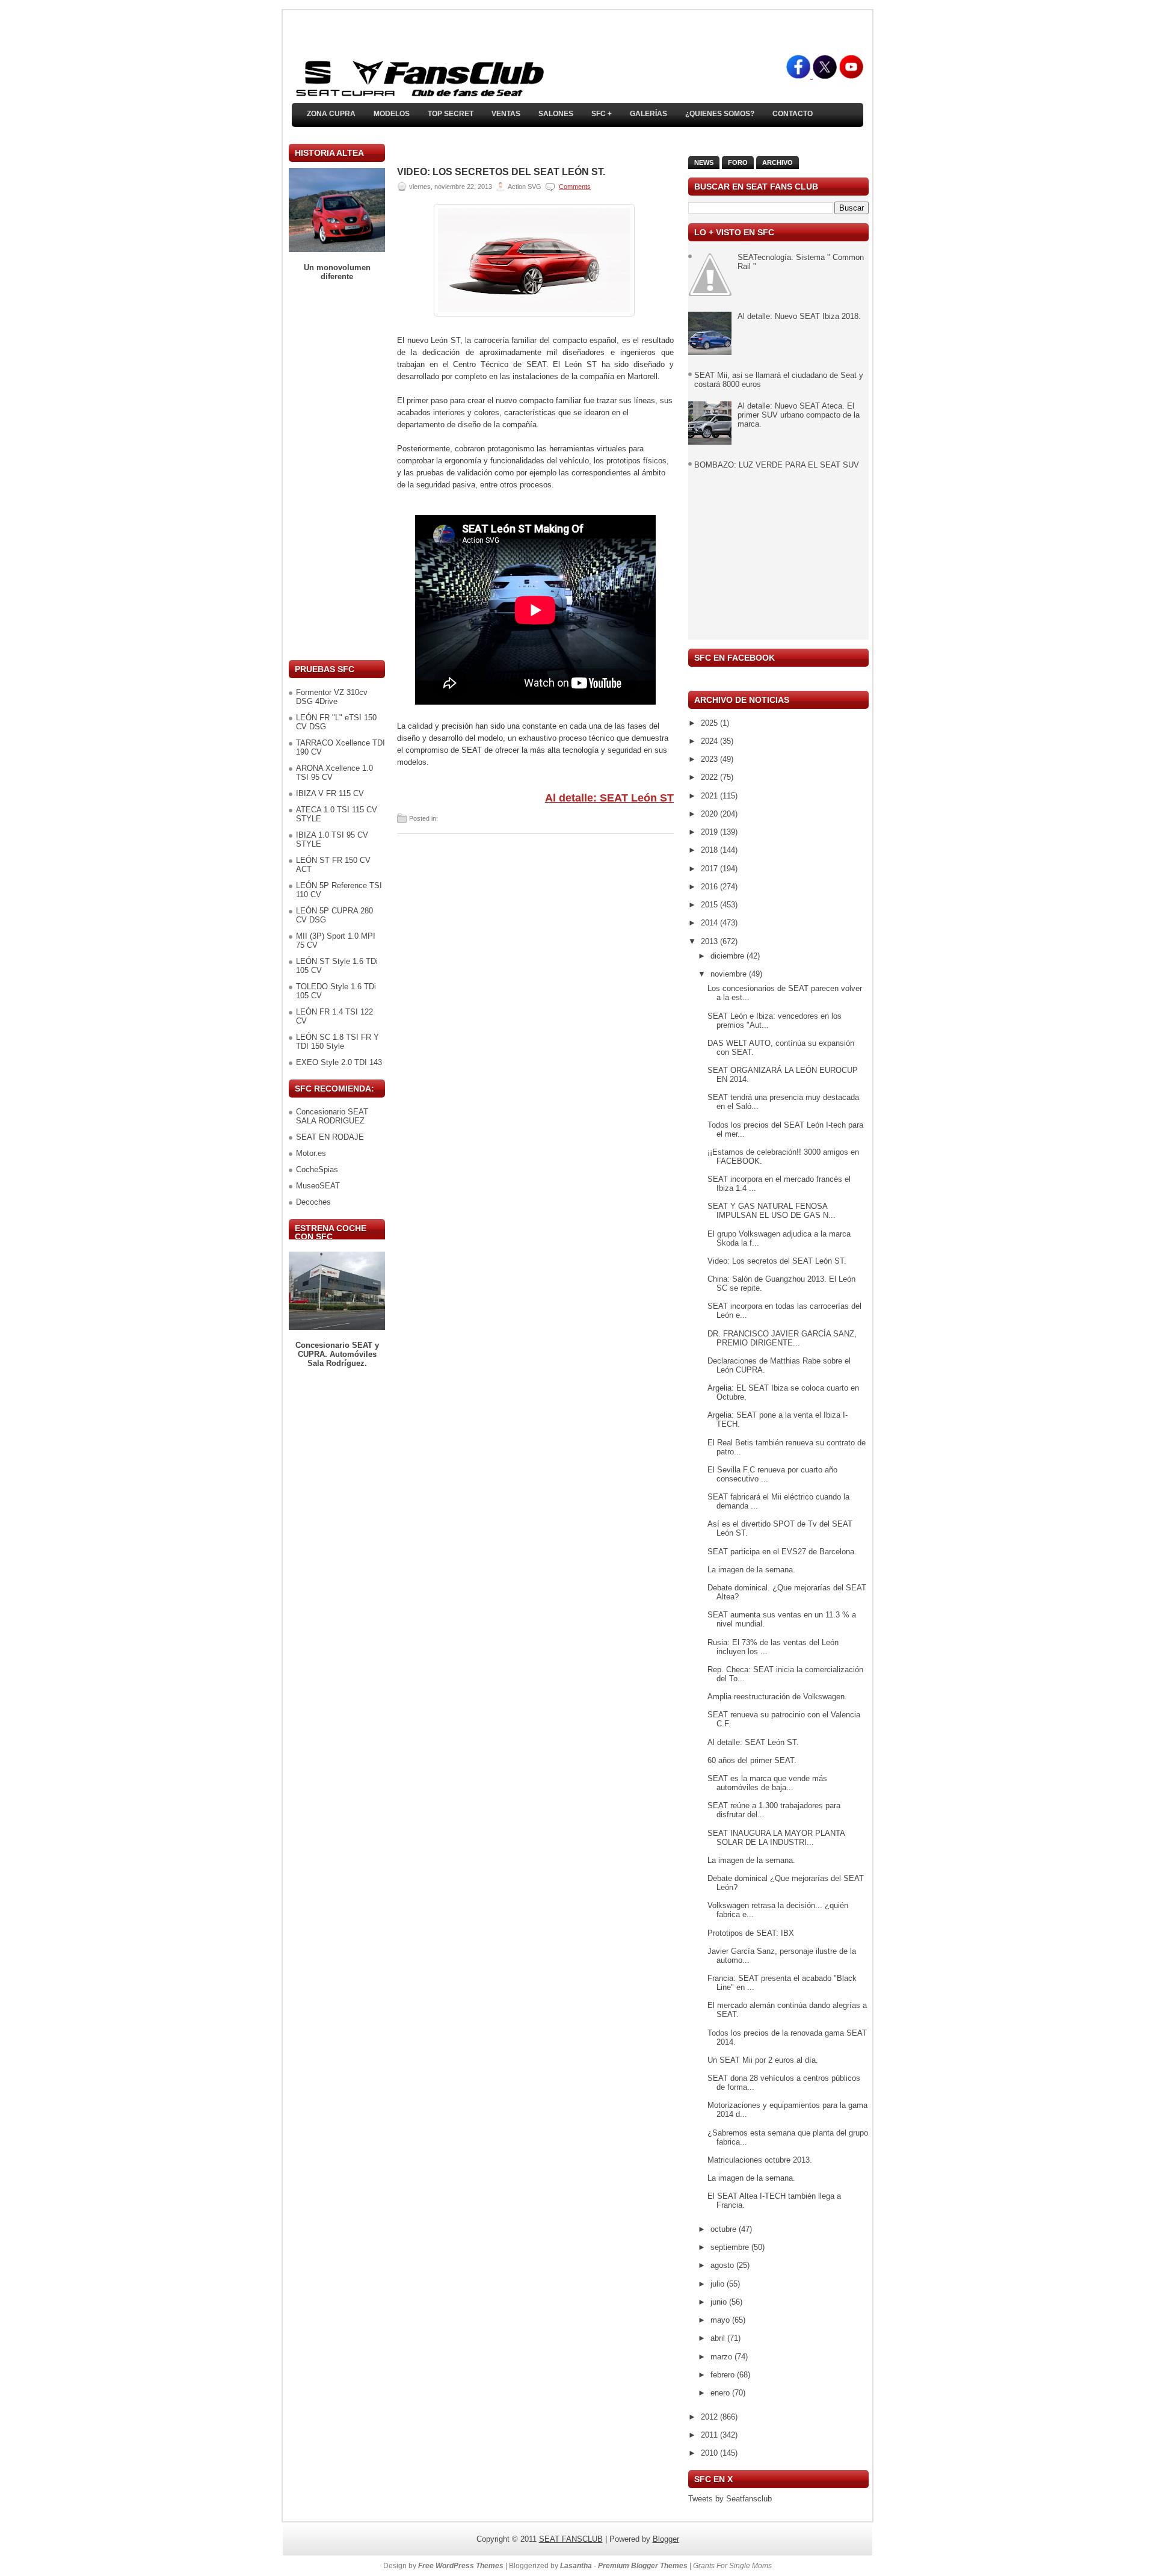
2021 (710, 796)
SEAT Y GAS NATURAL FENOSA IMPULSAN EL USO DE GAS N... (772, 1211)
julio (719, 2284)
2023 (710, 759)
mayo (721, 2320)
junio (720, 2302)
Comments (575, 187)
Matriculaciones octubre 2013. (760, 2160)
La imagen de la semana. (751, 1570)
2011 (710, 2435)
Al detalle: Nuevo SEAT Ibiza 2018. (799, 316)
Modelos (392, 114)
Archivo (778, 162)
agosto (723, 2265)
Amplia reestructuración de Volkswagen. (777, 1697)
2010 (710, 2453)
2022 (710, 777)
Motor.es (311, 1153)
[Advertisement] (337, 471)
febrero (724, 2375)
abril (719, 2338)
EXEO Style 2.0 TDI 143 (339, 1062)
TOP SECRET (451, 114)
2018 (710, 850)
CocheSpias (317, 1169)
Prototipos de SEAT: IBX (751, 1933)
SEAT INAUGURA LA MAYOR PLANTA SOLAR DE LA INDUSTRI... (776, 1838)
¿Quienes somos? (720, 114)
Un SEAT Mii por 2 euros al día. (763, 2060)
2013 (710, 941)
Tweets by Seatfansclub (730, 2499)
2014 (710, 923)
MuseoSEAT (318, 1186)
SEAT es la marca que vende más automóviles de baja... (767, 1783)
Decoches (313, 1202)
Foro (738, 162)
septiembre (731, 2247)
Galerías (648, 114)
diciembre (728, 956)
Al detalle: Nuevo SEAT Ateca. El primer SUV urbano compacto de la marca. (799, 415)
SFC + (602, 114)
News (704, 162)
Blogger (666, 2539)
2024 (710, 741)
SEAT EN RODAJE (330, 1137)
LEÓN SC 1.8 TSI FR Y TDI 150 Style (337, 1042)
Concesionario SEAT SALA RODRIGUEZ (332, 1116)
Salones (556, 114)
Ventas (506, 114)
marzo (722, 2357)
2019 (710, 832)
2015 (710, 905)
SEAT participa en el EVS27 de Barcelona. (782, 1552)
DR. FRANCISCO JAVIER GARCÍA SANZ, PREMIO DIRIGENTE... (782, 1338)
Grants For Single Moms (732, 2566)
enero (721, 2393)
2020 (710, 814)
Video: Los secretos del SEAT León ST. (501, 172)
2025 (710, 723)
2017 (710, 869)
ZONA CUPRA (331, 114)
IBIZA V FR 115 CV (330, 793)
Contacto (793, 114)
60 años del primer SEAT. (752, 1760)
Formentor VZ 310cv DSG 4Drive (332, 697)
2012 (710, 2417)
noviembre (730, 974)
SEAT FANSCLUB (571, 2539)
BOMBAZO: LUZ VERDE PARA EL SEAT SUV (777, 465)
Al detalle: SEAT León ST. (753, 1742)
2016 (710, 887)
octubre (725, 2229)
